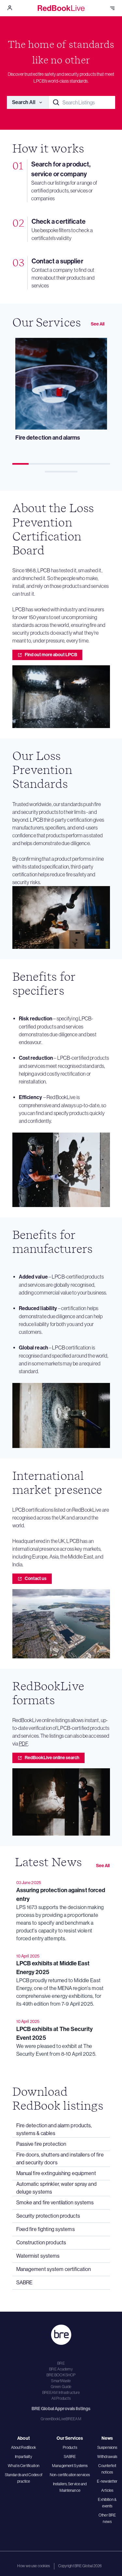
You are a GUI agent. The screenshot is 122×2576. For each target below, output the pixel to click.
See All (98, 324)
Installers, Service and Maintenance (70, 2487)
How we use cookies (34, 2566)
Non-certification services (70, 2475)
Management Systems (70, 2466)
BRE (61, 2363)
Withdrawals (107, 2457)
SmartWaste (61, 2381)
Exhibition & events (107, 2503)
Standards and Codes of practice (24, 2478)
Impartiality (23, 2457)
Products (70, 2448)
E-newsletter (107, 2481)
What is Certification (24, 2466)
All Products (61, 2398)
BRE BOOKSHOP (61, 2375)
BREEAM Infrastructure (61, 2393)
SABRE (70, 2457)
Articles (107, 2490)
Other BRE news (107, 2518)
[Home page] (61, 8)
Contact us (36, 1579)
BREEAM (74, 2419)
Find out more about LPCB (51, 655)
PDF (23, 1744)
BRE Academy (61, 2369)
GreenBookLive (53, 2419)
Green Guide (61, 2387)
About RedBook (24, 2448)
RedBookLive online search (52, 1758)
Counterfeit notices (107, 2469)
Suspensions (107, 2448)
